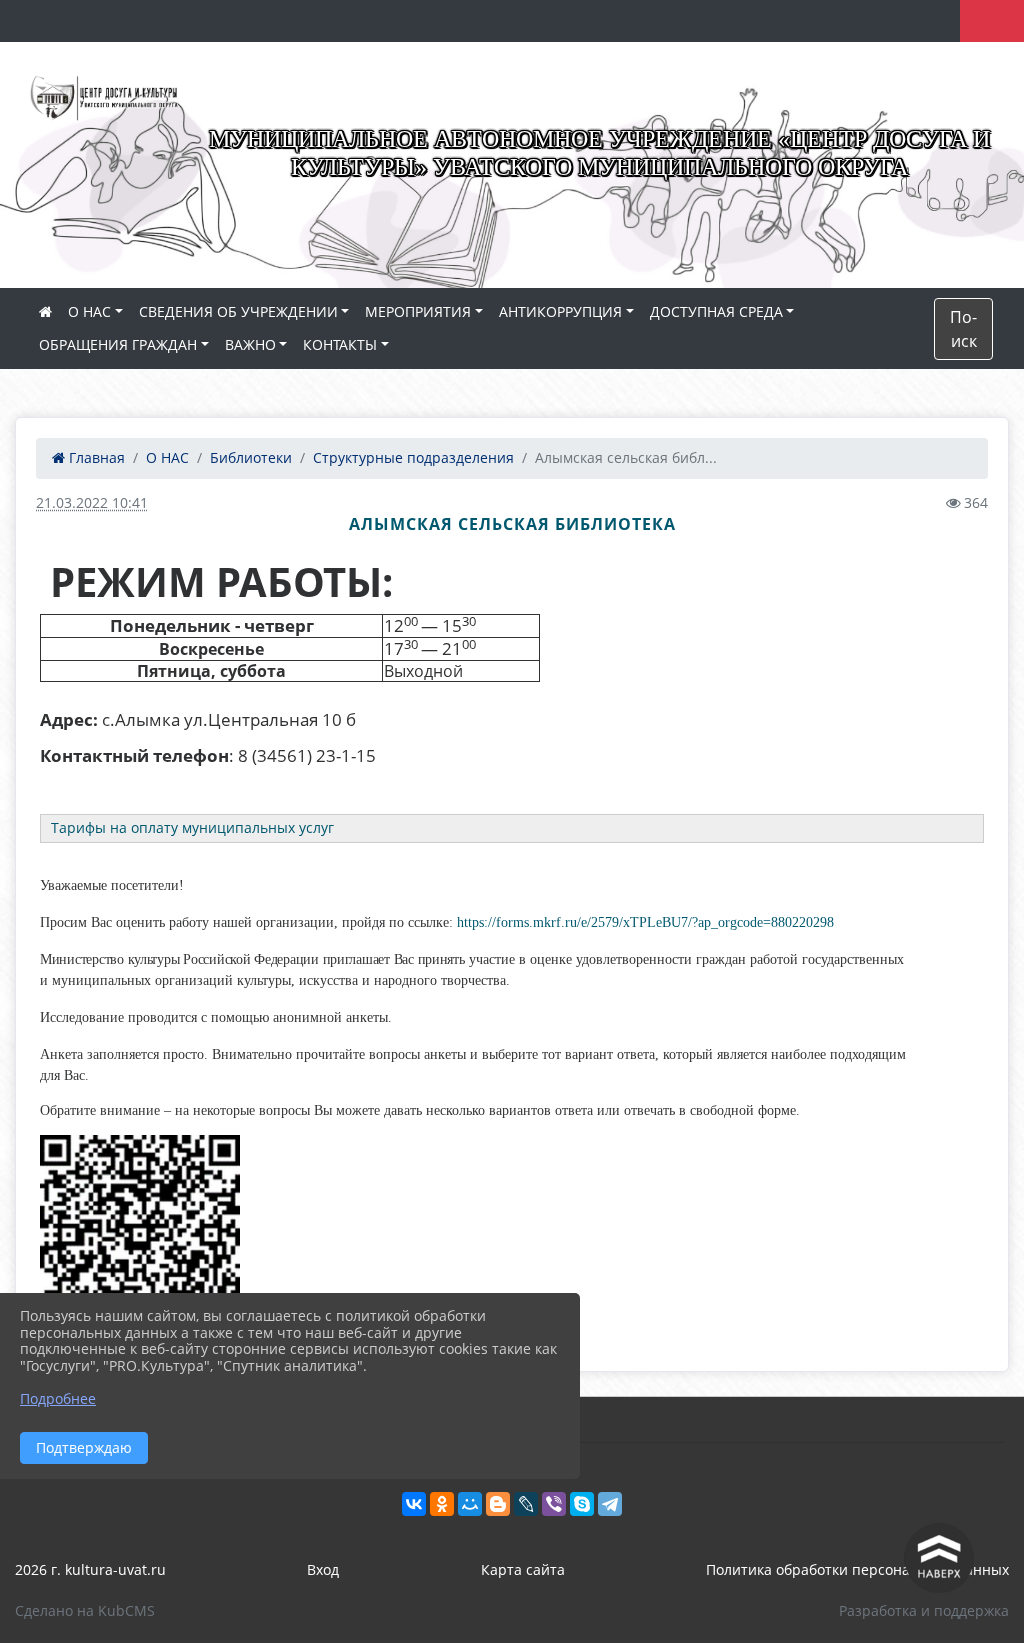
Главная (95, 457)
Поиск (963, 329)
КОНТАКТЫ (340, 344)
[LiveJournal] (526, 1504)
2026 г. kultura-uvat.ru (90, 1569)
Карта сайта (523, 1569)
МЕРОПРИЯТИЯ (418, 311)
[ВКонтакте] (414, 1504)
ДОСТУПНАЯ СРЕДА (716, 311)
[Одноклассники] (442, 1504)
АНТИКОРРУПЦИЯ (560, 311)
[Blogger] (498, 1504)
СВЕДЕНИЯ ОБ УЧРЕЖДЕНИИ (238, 311)
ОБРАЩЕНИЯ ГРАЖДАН (118, 344)
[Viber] (554, 1504)
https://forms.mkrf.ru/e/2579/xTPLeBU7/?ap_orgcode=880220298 (645, 922)
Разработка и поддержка (924, 1610)
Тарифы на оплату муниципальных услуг (192, 827)
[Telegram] (610, 1504)
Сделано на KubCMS (85, 1610)
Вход (323, 1569)
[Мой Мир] (470, 1504)
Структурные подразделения (413, 457)
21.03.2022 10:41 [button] (92, 502)
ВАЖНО (250, 344)
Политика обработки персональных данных (857, 1569)
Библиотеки (251, 457)
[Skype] (582, 1504)
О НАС (89, 311)
